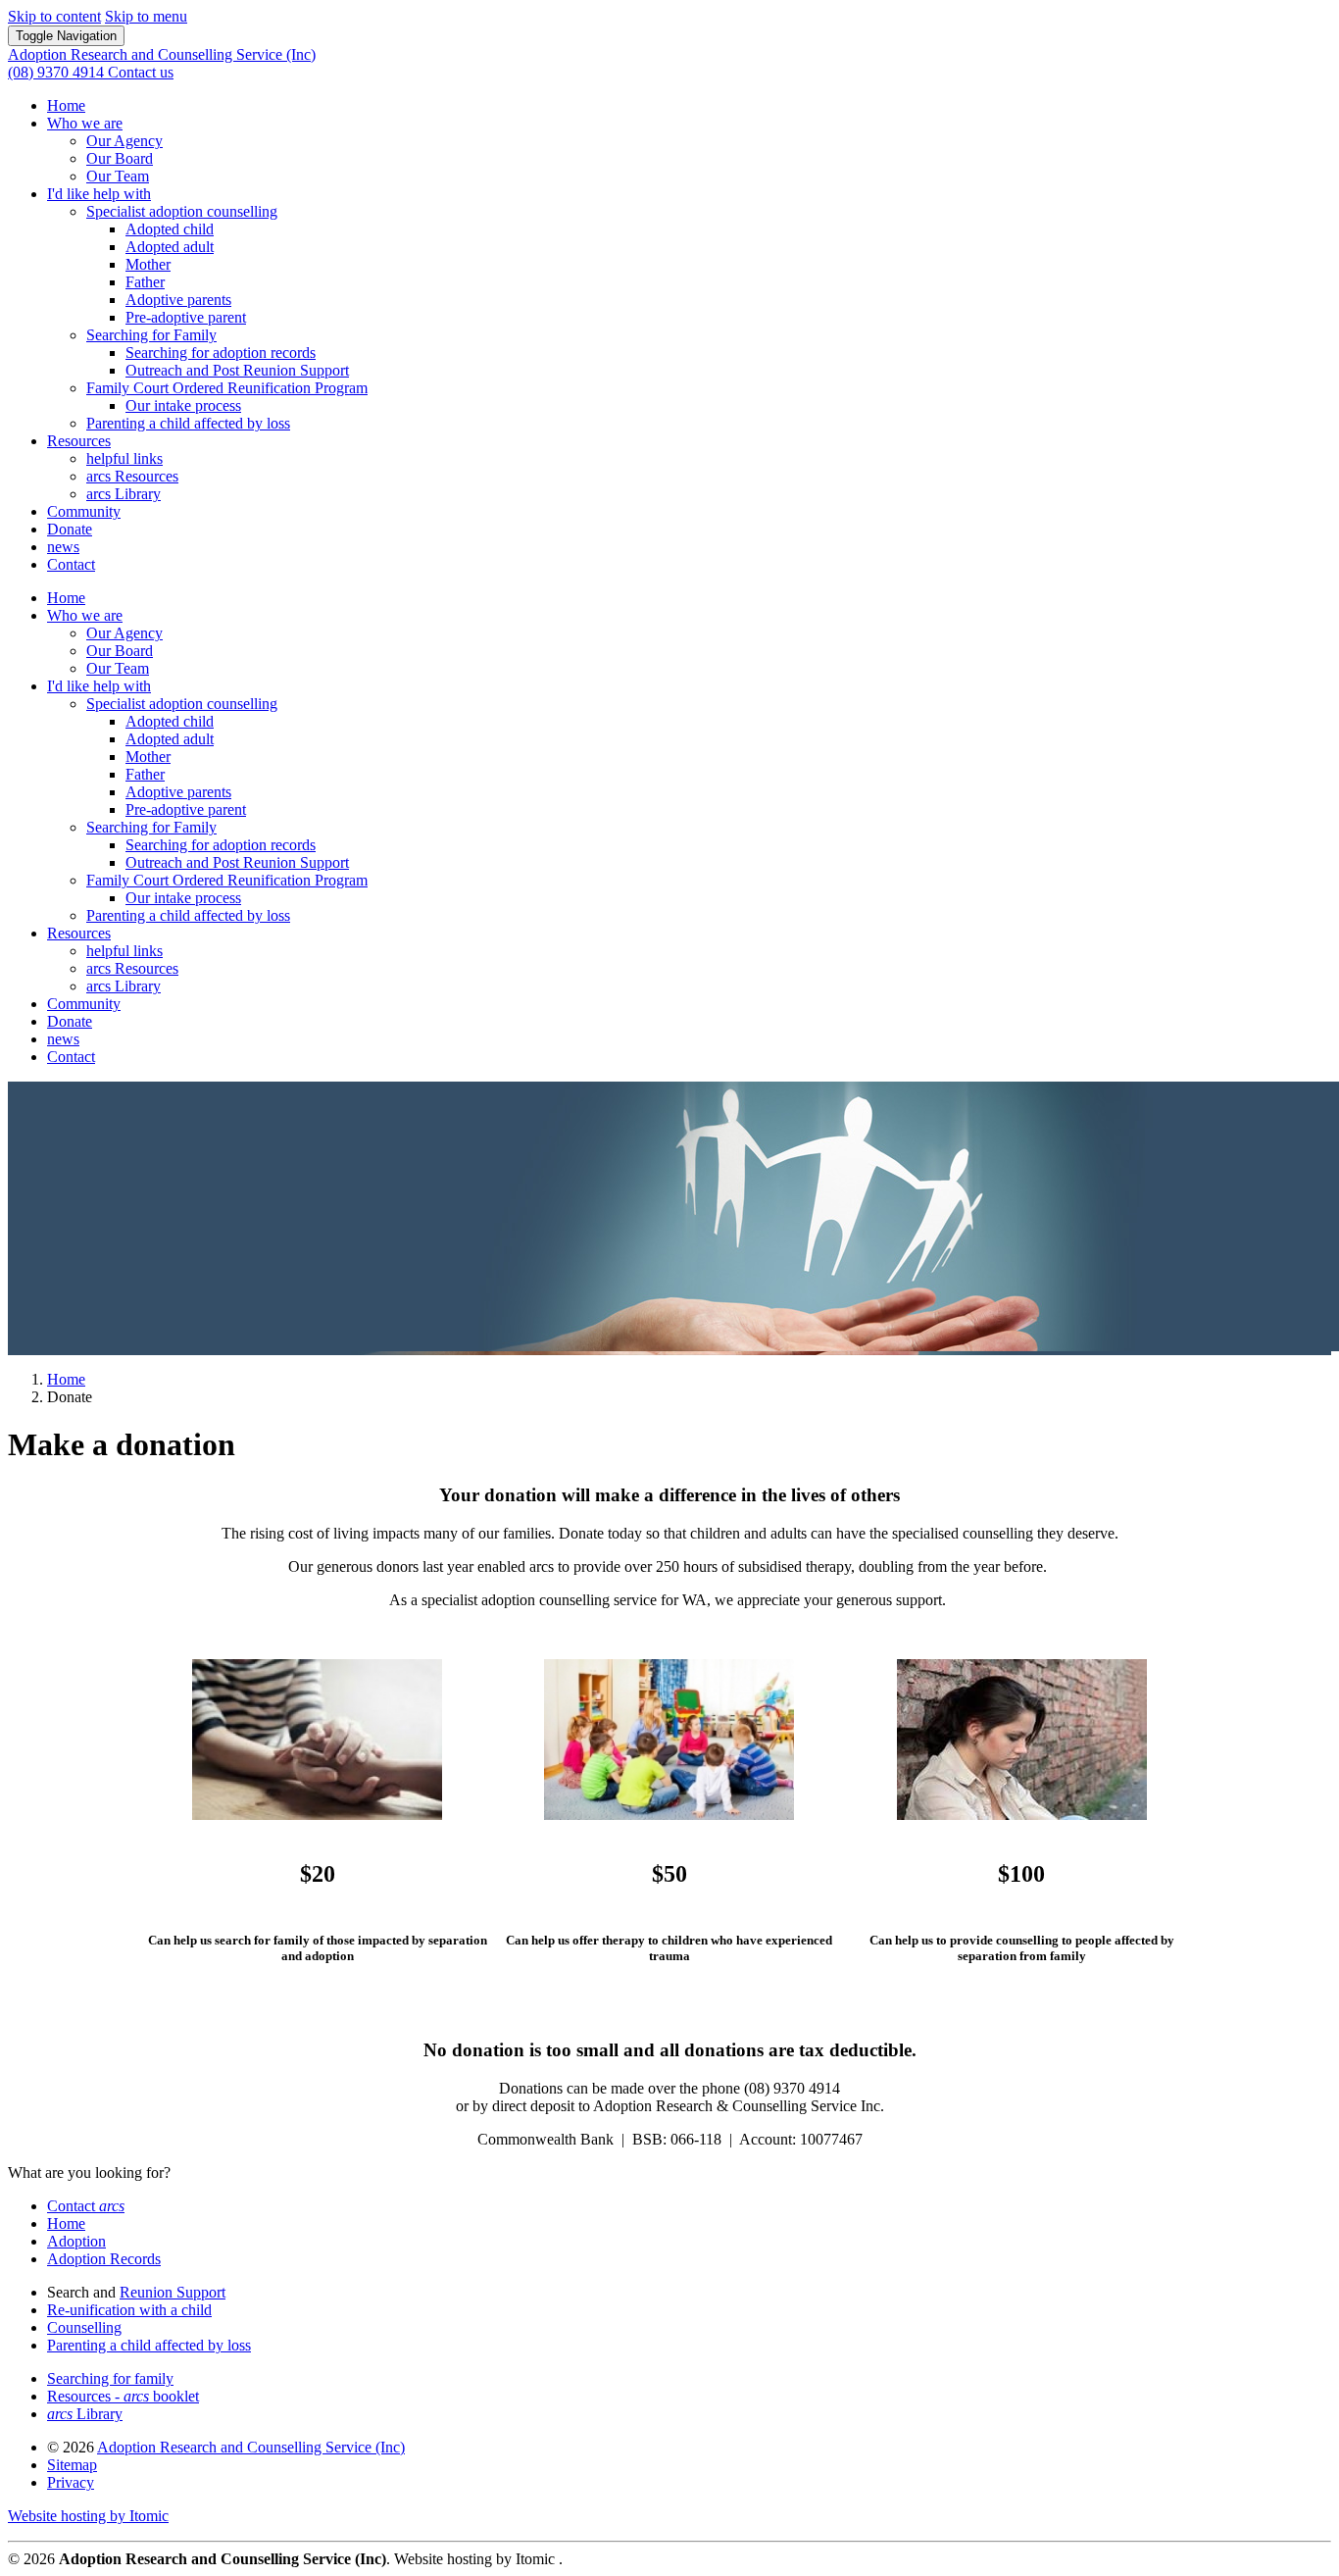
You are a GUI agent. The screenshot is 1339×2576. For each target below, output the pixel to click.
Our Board (120, 158)
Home (66, 105)
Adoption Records (104, 2259)
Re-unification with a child (129, 2310)
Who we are (85, 123)
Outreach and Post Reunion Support (237, 370)
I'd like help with (99, 194)
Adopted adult (170, 247)
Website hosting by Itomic (88, 2516)
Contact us (141, 72)
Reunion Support (173, 2292)
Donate (70, 529)
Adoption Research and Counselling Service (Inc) (251, 2447)
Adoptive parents (178, 300)
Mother (148, 264)
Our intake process (183, 405)
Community (84, 511)
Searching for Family (151, 335)
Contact (71, 564)
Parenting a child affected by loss (188, 423)
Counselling (84, 2327)
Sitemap (72, 2465)
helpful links (124, 458)
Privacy (71, 2482)
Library (85, 2414)
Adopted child (170, 229)
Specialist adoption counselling (182, 211)
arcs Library (124, 494)
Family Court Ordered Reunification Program (227, 388)
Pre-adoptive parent (186, 317)
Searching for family (110, 2378)
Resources (79, 441)
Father (145, 282)
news (63, 547)
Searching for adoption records (221, 353)
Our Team (118, 176)
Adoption (76, 2241)
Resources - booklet (123, 2396)
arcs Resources (132, 476)
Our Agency (124, 141)
